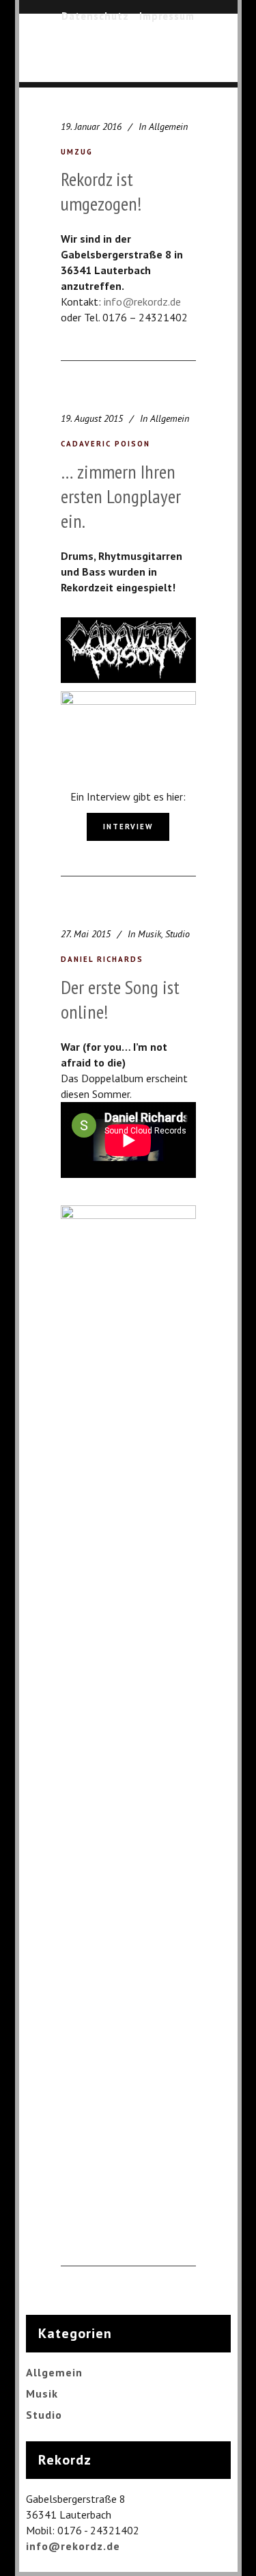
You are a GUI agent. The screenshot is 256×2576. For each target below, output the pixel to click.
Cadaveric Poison (105, 444)
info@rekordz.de (142, 301)
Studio (177, 934)
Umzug (77, 152)
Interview (128, 827)
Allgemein (168, 126)
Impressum (167, 16)
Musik (150, 934)
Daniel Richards (102, 959)
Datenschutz (95, 16)
